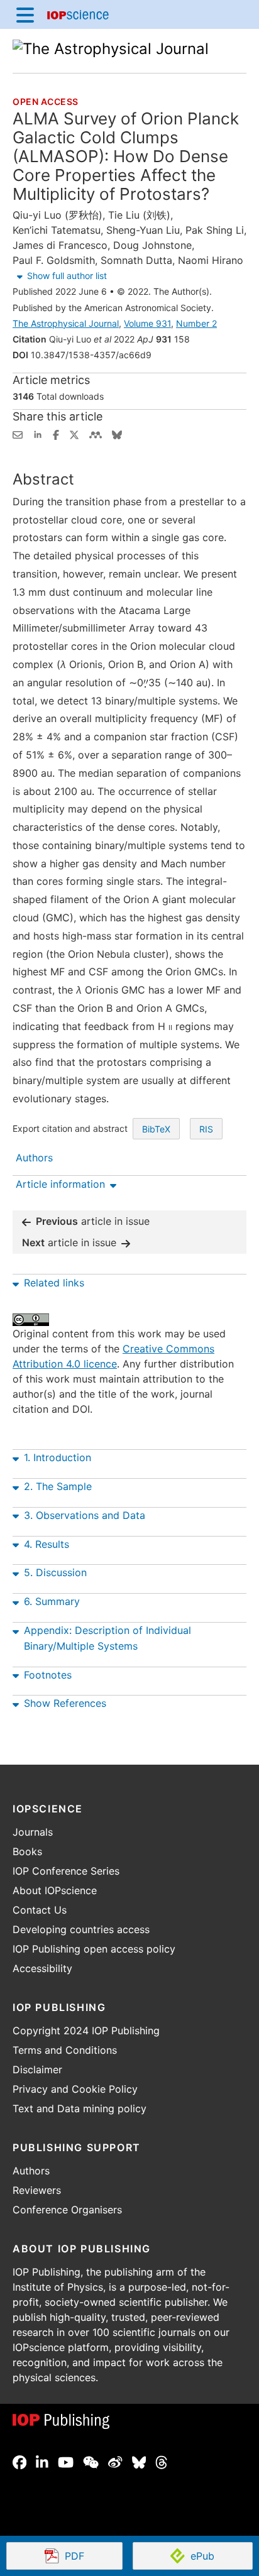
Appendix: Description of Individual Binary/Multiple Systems (107, 1638)
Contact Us (40, 1910)
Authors (31, 2171)
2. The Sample (58, 1486)
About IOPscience (55, 1890)
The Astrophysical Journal (66, 323)
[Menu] (25, 14)
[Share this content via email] (18, 434)
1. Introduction (58, 1457)
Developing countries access (81, 1929)
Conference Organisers (67, 2210)
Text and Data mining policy (80, 2108)
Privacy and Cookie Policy (75, 2089)
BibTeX (156, 1129)
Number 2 (196, 323)
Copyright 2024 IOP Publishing (86, 2031)
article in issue (93, 1221)
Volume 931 (147, 323)
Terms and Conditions (65, 2050)
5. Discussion (55, 1572)
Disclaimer (37, 2069)
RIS (206, 1129)
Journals (33, 1832)
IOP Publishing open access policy (94, 1949)
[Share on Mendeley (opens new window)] (96, 434)
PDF (94, 2557)
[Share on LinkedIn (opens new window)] (38, 434)
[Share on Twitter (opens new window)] (74, 434)
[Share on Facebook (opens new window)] (56, 434)
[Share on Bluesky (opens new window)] (117, 434)
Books (27, 1851)
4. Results (47, 1544)
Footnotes (48, 1675)
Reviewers (37, 2190)
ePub (202, 2556)
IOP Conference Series (66, 1871)
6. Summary (52, 1601)
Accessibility (42, 1968)
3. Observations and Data (85, 1515)
